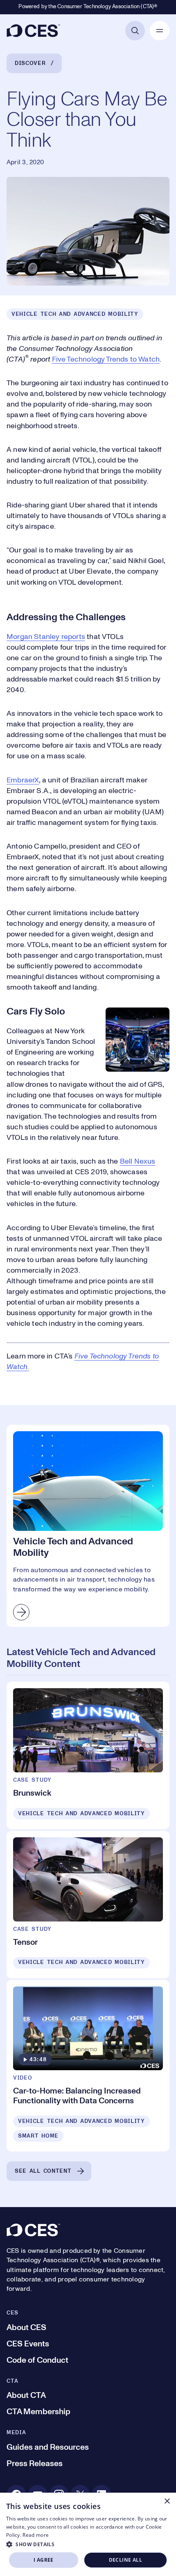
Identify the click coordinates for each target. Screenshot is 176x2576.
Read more (36, 2535)
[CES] (33, 31)
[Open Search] (135, 31)
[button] (88, 2544)
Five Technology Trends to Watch (106, 360)
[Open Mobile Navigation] (160, 31)
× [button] (167, 2501)
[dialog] (88, 2534)
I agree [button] (44, 2560)
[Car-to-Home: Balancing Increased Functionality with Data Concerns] (88, 2066)
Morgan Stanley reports (46, 637)
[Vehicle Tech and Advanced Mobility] (88, 1526)
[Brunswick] (88, 1755)
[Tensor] (88, 1905)
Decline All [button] (125, 2560)
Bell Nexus (138, 1162)
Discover (30, 63)
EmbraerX (23, 780)
